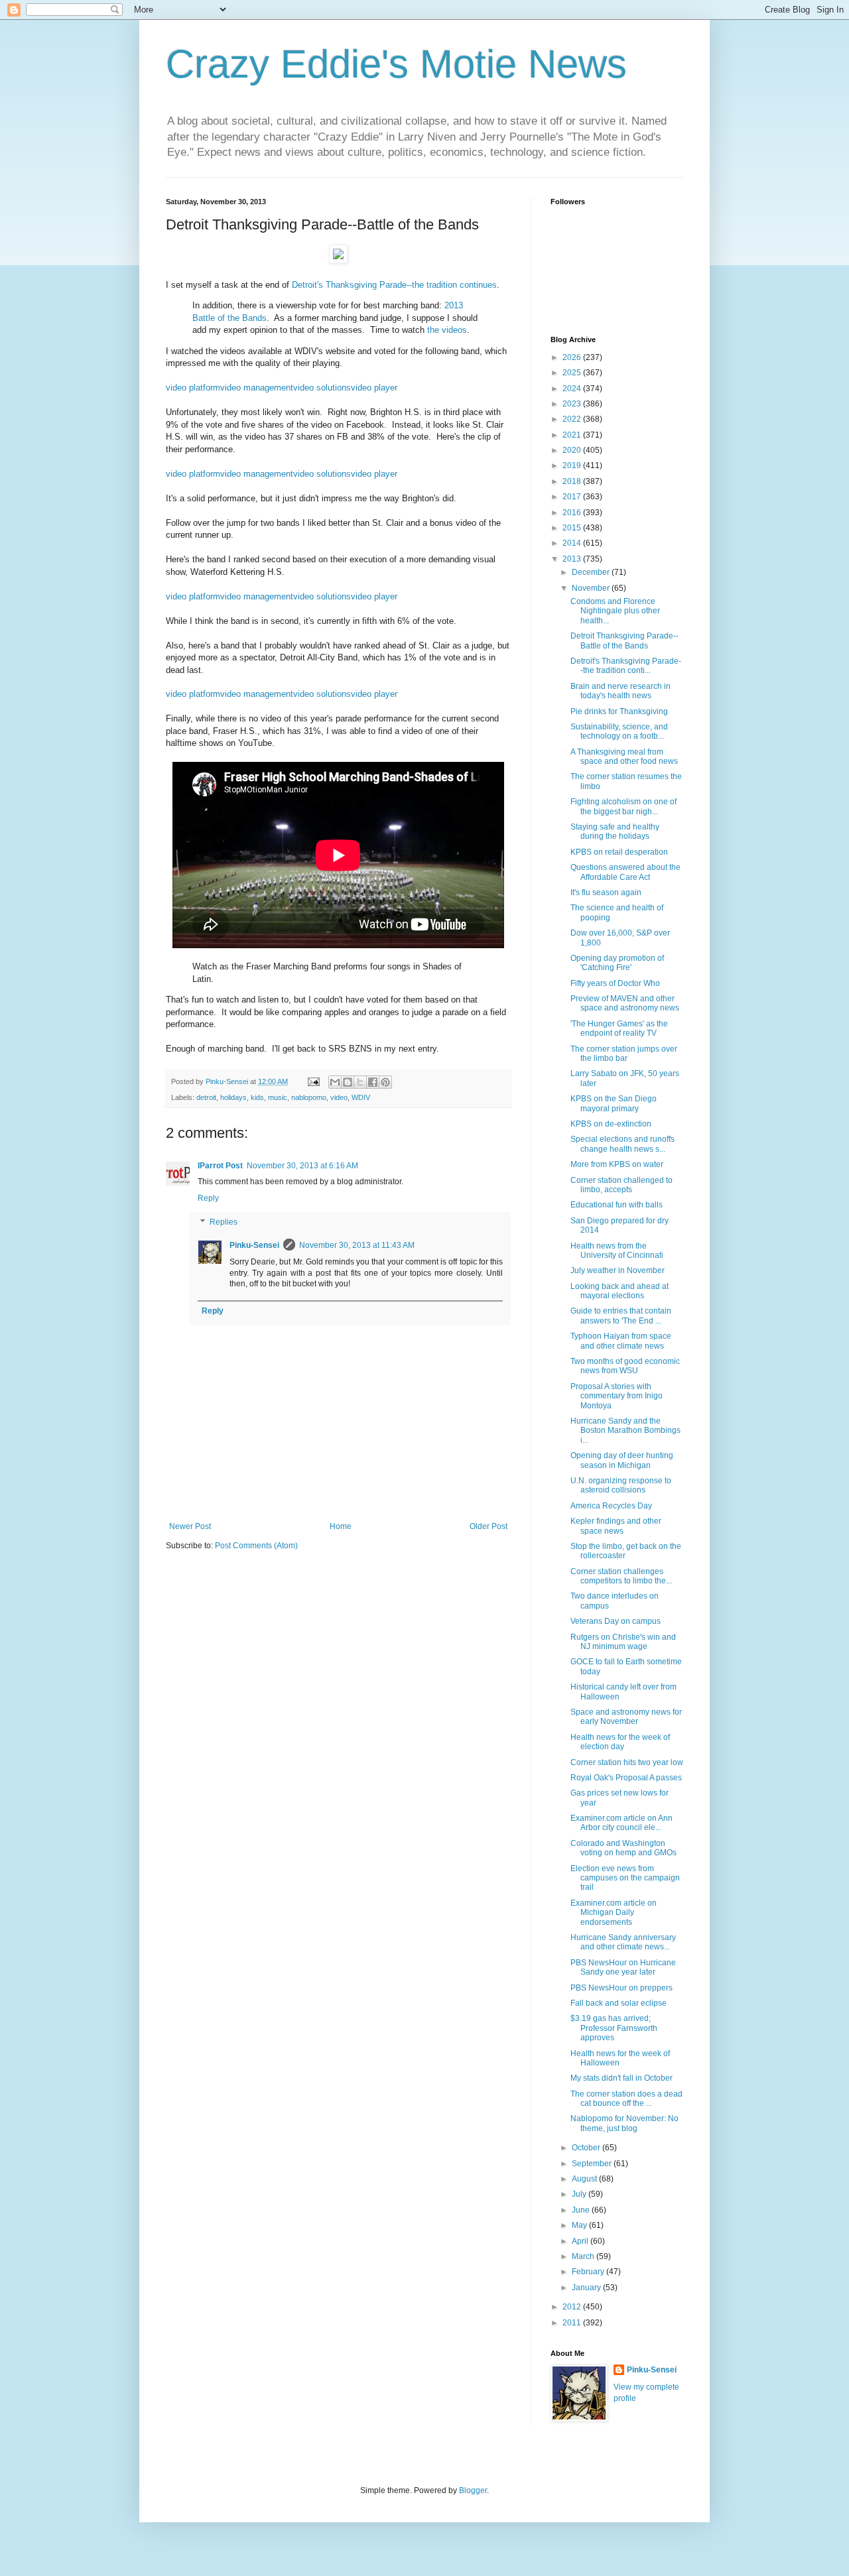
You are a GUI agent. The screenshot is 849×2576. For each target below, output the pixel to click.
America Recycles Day (611, 1506)
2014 (573, 543)
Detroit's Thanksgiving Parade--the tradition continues (394, 285)
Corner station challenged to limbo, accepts (621, 1185)
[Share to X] (360, 1082)
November (592, 588)
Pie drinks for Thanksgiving (619, 711)
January (587, 2288)
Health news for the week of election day (620, 1742)
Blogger (473, 2490)
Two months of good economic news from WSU (625, 1366)
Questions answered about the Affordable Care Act (625, 872)
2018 (573, 481)
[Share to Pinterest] (385, 1082)
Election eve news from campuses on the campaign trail (625, 1878)
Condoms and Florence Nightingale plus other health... (615, 611)
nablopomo (309, 1097)
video (339, 1097)
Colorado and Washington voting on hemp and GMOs (623, 1848)
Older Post (489, 1526)
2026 (573, 357)
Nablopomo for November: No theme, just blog (624, 2123)
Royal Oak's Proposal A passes (626, 1778)
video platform (193, 388)
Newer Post (190, 1526)
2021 (573, 435)
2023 (573, 404)
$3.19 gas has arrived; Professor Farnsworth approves (614, 2028)
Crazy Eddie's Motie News (396, 64)
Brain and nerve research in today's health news (620, 691)
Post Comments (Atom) (256, 1546)
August (585, 2179)
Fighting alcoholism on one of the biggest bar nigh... (623, 806)
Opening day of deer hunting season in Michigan (622, 1460)
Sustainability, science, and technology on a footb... (619, 731)
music (278, 1097)
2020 (573, 450)
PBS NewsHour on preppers (621, 1988)
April (581, 2241)
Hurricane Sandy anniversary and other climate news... (623, 1942)
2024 (573, 389)
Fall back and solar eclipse (619, 2003)
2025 (573, 373)
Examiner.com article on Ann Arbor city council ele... (621, 1823)
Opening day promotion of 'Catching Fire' (617, 963)
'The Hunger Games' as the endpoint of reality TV (619, 1028)
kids (257, 1097)
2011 (573, 2323)
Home (341, 1526)
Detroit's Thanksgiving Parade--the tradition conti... (626, 666)
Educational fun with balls (617, 1205)
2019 (573, 465)
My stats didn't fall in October (621, 2078)
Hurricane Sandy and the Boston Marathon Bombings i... (625, 1431)
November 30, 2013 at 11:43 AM (357, 1245)
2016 (573, 513)
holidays (233, 1097)
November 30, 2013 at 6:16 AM (302, 1166)
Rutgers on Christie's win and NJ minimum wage (623, 1642)
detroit (206, 1097)
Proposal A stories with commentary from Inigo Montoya (617, 1396)
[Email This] (335, 1082)
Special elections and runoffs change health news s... (622, 1144)
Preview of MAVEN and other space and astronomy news (625, 1003)
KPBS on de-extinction (611, 1124)
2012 (573, 2307)
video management (257, 388)
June (582, 2210)
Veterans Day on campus (616, 1621)
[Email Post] (313, 1081)
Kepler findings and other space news (616, 1526)
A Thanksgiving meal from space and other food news (624, 757)
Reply (208, 1198)
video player (374, 388)
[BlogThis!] (348, 1082)
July (580, 2194)
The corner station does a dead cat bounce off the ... (626, 2099)
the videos (447, 330)
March (584, 2256)
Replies (224, 1222)
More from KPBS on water (617, 1164)
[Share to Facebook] (373, 1082)
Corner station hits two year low (627, 1762)
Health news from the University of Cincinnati (617, 1251)
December (592, 572)
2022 (573, 419)
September (593, 2164)
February (589, 2272)
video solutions (322, 388)
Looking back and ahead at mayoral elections (620, 1291)
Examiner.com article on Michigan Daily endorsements (614, 1913)
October (587, 2148)
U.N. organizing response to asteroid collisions (621, 1485)
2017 (573, 497)
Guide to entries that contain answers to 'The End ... (621, 1316)
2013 (573, 559)
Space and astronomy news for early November (626, 1717)
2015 (573, 528)
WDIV (361, 1097)
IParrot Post (220, 1166)
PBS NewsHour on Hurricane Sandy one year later (623, 1967)
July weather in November (618, 1270)
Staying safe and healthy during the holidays (615, 831)
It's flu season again (606, 892)
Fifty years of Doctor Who (615, 983)
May (580, 2225)
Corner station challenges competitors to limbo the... (621, 1576)
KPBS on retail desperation (619, 852)
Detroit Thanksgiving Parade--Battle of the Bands (624, 641)
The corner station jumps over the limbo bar (624, 1054)
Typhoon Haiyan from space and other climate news (621, 1341)
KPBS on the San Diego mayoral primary (614, 1103)
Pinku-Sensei (254, 1245)
